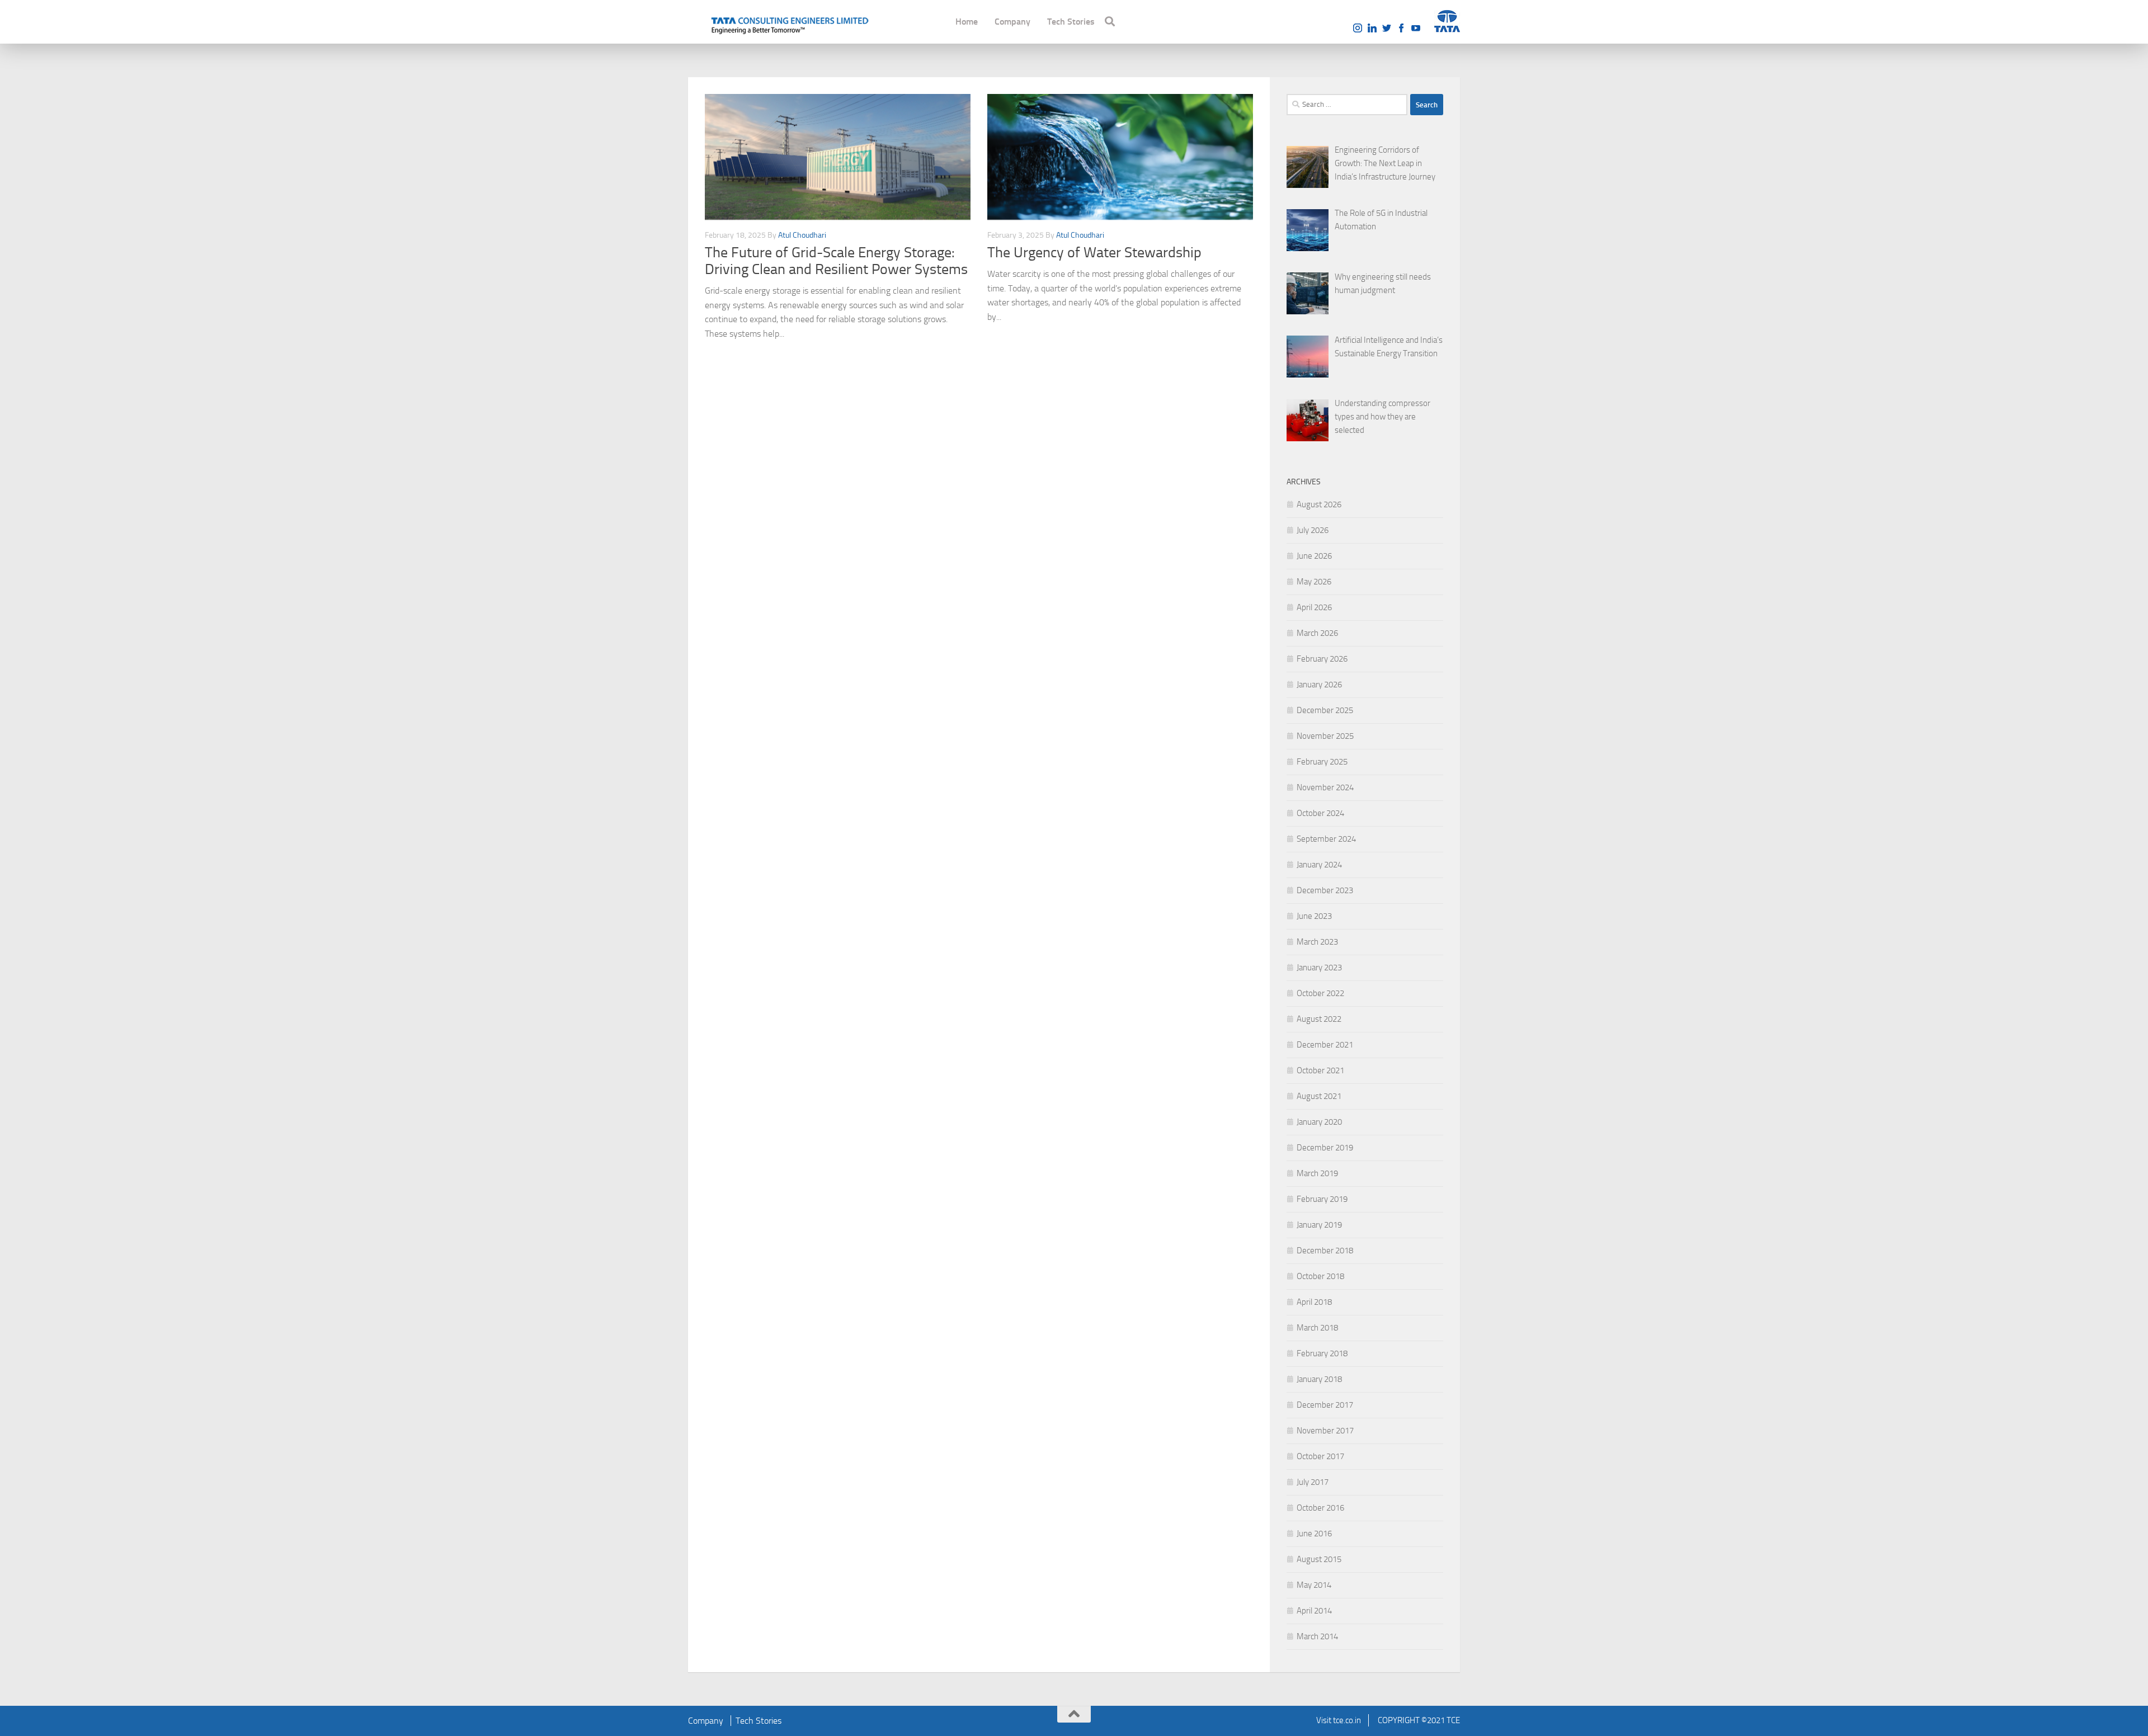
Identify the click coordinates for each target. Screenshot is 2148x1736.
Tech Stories (1071, 22)
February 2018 (1322, 1353)
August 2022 (1319, 1019)
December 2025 (1325, 710)
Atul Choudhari (802, 235)
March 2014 (1317, 1636)
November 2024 (1325, 787)
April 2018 (1314, 1302)
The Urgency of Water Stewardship (1094, 253)
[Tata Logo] (1447, 21)
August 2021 (1319, 1096)
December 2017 (1325, 1405)
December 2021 (1325, 1045)
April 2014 (1314, 1611)
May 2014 (1314, 1585)
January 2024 (1319, 865)
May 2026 (1314, 582)
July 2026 (1313, 530)
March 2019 (1317, 1173)
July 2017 (1313, 1482)
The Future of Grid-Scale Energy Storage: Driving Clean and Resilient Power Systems (836, 261)
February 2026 (1322, 659)
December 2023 (1325, 890)
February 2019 (1322, 1199)
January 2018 (1319, 1379)
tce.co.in (1347, 1720)
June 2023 (1314, 916)
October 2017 (1320, 1456)
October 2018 (1320, 1276)
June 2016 (1314, 1534)
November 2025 (1325, 736)
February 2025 (1322, 762)
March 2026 (1317, 633)
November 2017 (1325, 1431)
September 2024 (1326, 839)
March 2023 (1317, 942)
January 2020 (1319, 1122)
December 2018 (1325, 1251)
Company (1012, 22)
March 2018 (1317, 1328)
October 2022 (1320, 993)
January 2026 (1319, 685)
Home (967, 22)
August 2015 (1319, 1559)
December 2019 (1325, 1148)
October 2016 (1320, 1508)
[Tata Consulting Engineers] (789, 24)
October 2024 (1320, 813)
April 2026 (1314, 607)
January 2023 (1319, 968)
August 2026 (1319, 504)
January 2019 (1319, 1225)
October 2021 (1320, 1070)
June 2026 (1314, 556)
